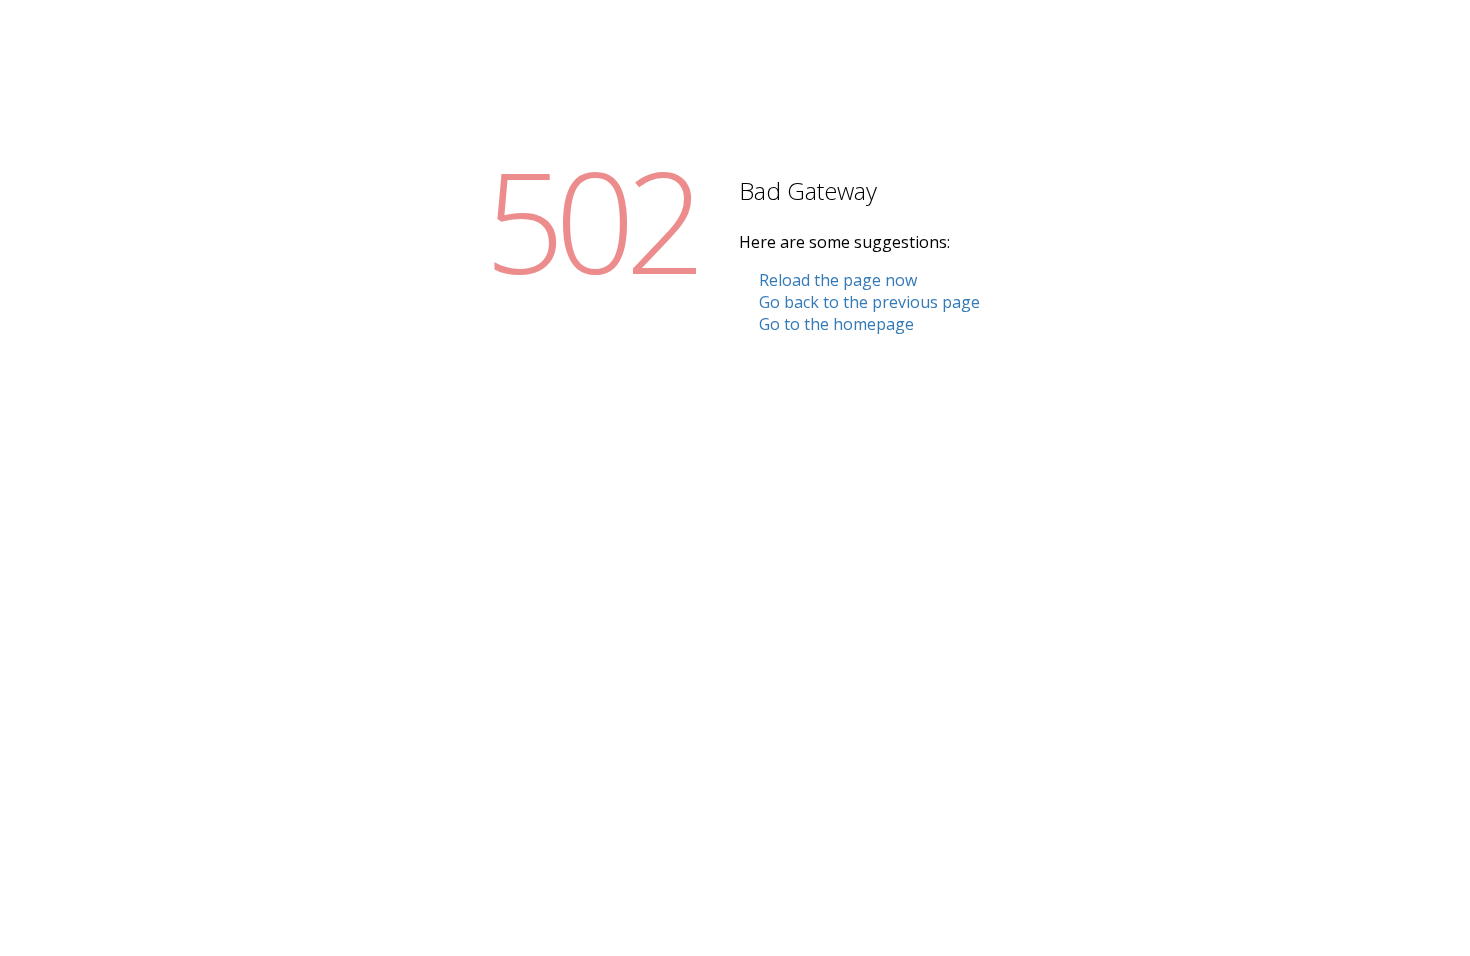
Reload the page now (838, 280)
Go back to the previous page (869, 302)
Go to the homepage (836, 324)
